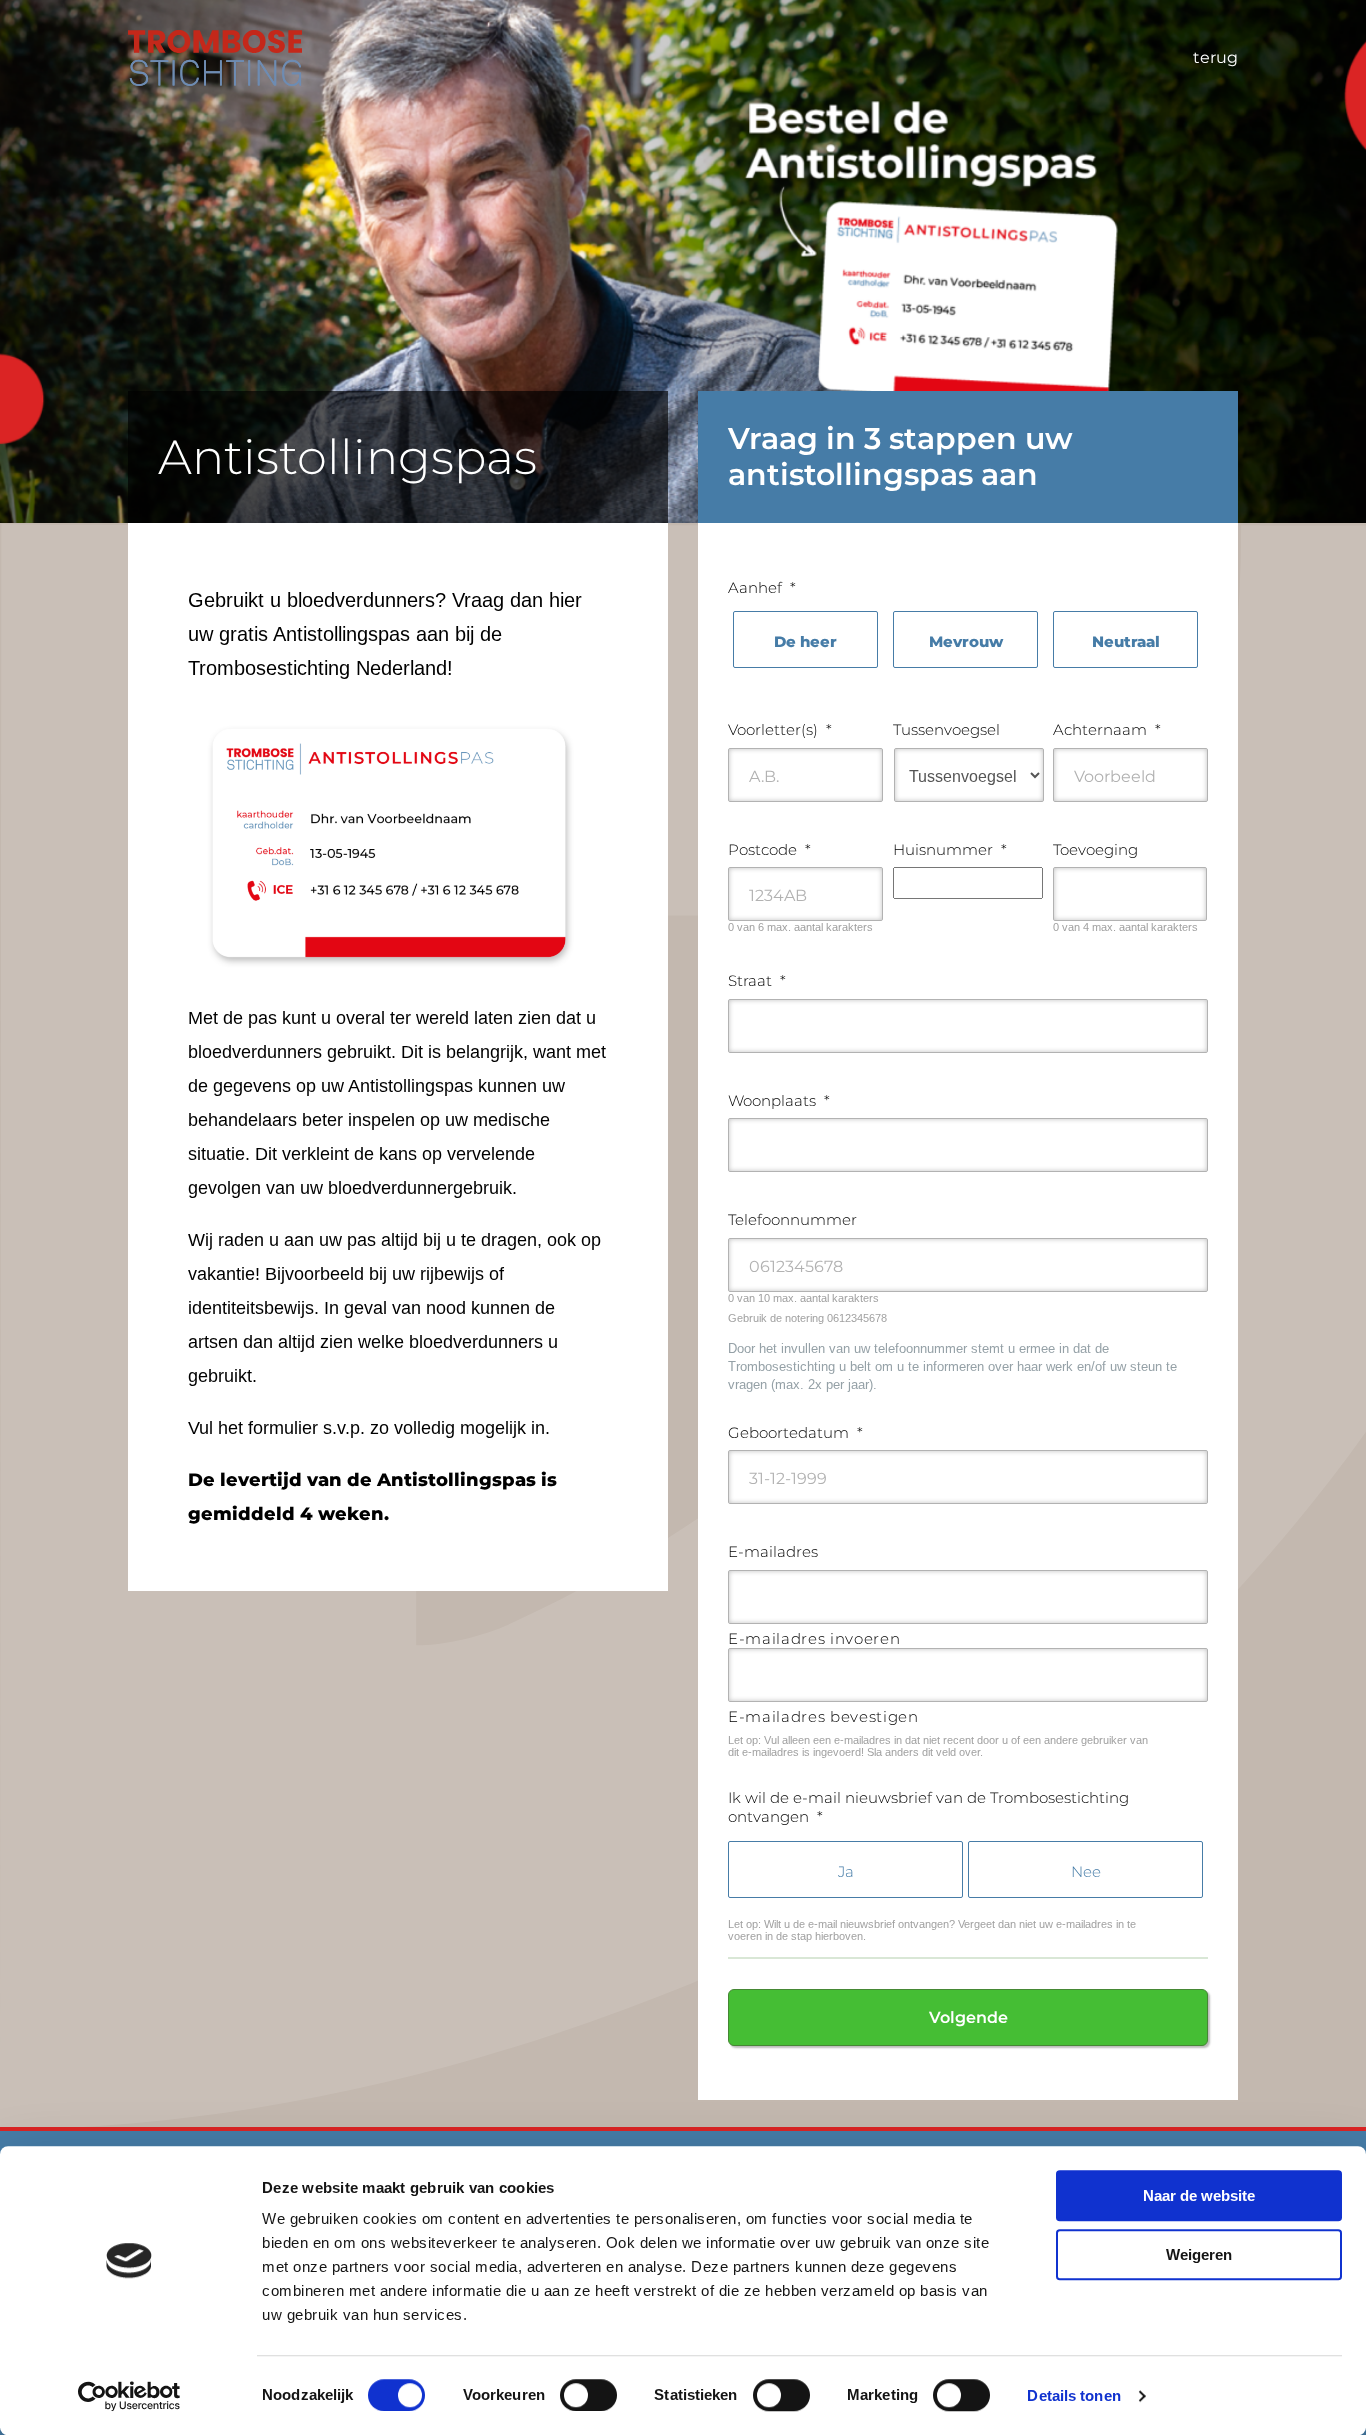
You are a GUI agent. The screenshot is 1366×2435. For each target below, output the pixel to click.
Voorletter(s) (780, 729)
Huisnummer (950, 849)
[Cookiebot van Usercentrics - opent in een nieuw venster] (129, 2396)
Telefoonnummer (792, 1219)
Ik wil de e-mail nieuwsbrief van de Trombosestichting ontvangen (928, 1807)
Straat (757, 980)
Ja (846, 1871)
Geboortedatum (795, 1432)
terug (1215, 57)
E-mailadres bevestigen (823, 1716)
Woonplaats (779, 1100)
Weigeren (1199, 2254)
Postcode (769, 849)
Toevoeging (1095, 849)
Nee (1086, 1871)
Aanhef (762, 587)
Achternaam (1107, 729)
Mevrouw (966, 641)
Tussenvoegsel (946, 729)
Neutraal (1126, 641)
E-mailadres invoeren (814, 1638)
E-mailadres (773, 1551)
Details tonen (1073, 2395)
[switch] (588, 2395)
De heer (805, 641)
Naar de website (1199, 2195)
